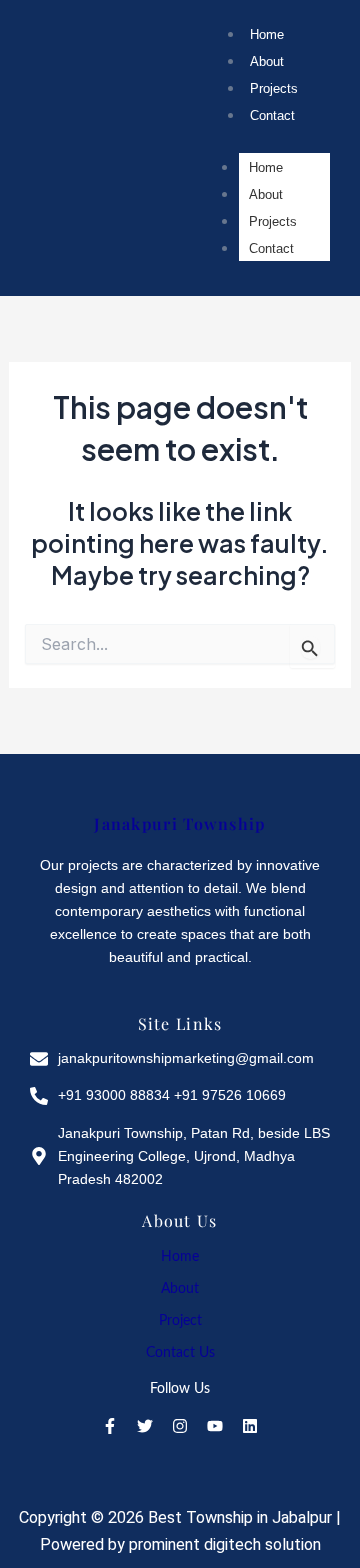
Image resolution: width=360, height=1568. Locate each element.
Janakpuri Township (179, 823)
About (267, 61)
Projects (274, 88)
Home (267, 34)
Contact (272, 115)
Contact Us (180, 1353)
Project (180, 1321)
